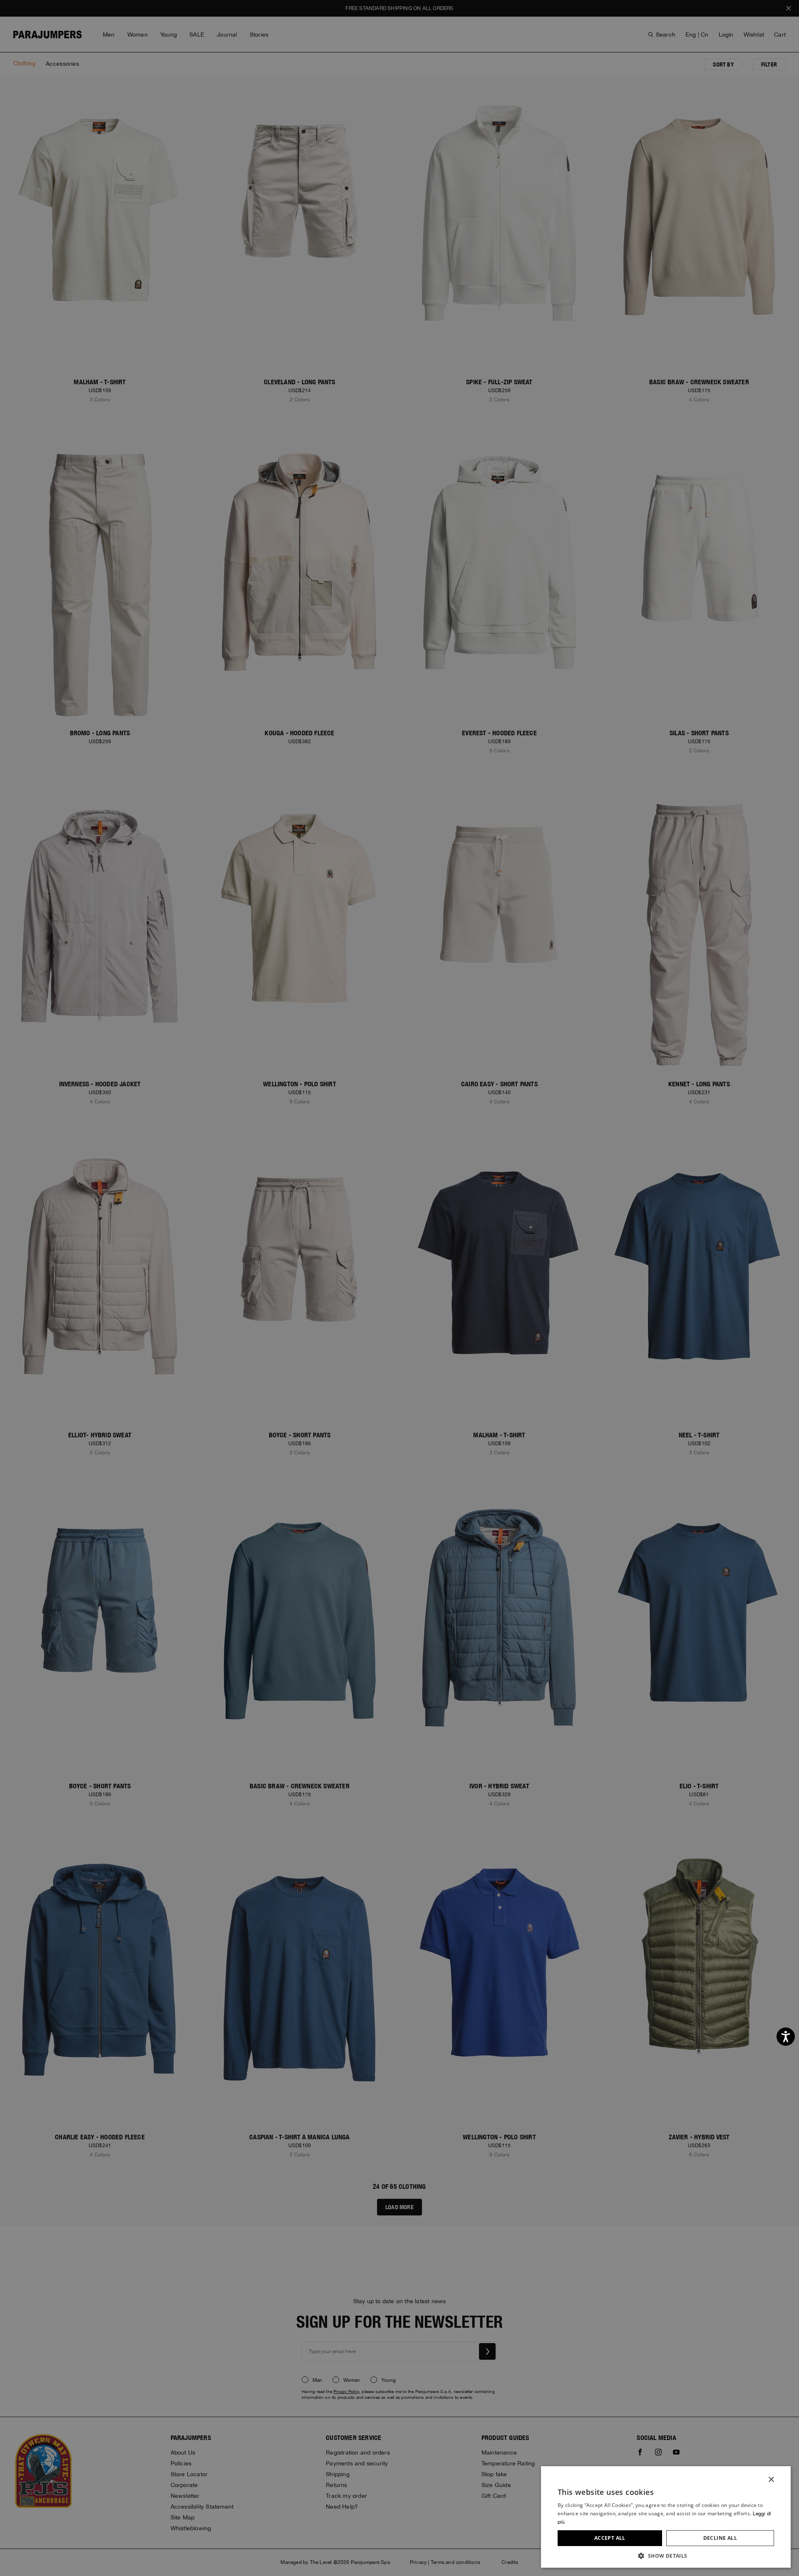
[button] (666, 2555)
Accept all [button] (610, 2538)
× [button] (771, 2480)
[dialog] (399, 1288)
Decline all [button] (720, 2538)
